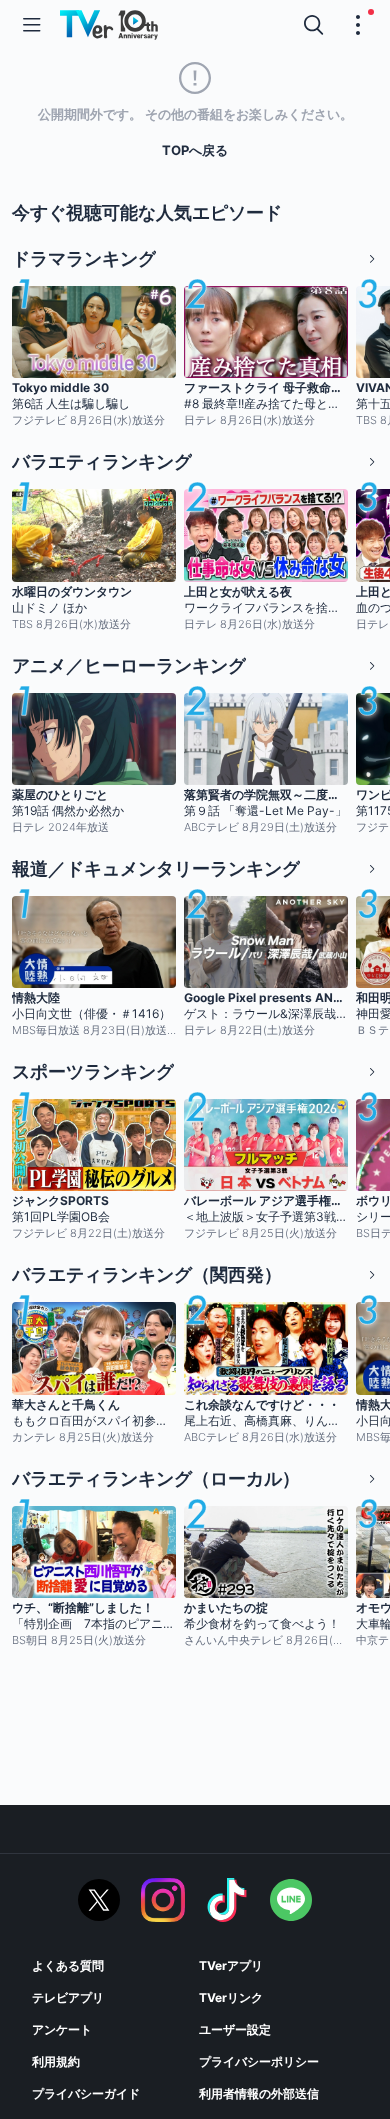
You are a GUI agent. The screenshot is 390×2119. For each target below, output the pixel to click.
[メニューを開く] (32, 25)
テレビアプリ (68, 1997)
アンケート (62, 2029)
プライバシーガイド (86, 2093)
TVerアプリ (231, 1965)
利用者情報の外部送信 (259, 2093)
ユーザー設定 (235, 2029)
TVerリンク (231, 1997)
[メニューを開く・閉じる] (358, 25)
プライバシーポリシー (259, 2061)
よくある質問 (68, 1965)
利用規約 (56, 2061)
